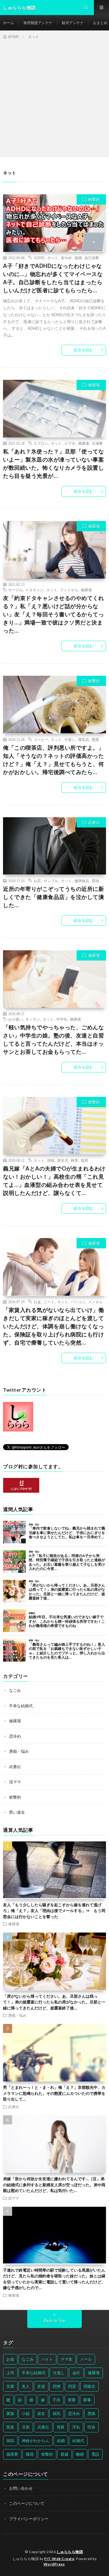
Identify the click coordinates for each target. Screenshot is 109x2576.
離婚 (80, 2454)
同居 (72, 2386)
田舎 (91, 2427)
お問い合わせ (21, 2488)
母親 (61, 2427)
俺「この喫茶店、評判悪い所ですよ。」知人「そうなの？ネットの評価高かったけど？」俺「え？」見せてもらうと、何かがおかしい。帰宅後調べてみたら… (53, 760)
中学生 (62, 1019)
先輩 (10, 2386)
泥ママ (15, 1782)
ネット (53, 258)
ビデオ (70, 443)
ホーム (8, 23)
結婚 (61, 2441)
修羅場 (94, 385)
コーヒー (41, 739)
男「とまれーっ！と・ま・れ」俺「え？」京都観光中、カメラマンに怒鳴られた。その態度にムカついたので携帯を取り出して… (54, 2093)
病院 (10, 2441)
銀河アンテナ (73, 23)
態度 (95, 739)
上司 (10, 2373)
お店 (37, 881)
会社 (76, 2373)
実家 (72, 2400)
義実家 (12, 2454)
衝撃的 (94, 199)
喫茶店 (84, 739)
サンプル (51, 881)
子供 (56, 2400)
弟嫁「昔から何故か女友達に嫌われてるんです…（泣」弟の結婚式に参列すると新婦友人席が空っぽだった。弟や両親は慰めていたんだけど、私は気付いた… (54, 2185)
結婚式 (78, 2441)
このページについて (27, 2503)
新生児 (63, 1160)
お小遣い (15, 1019)
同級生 (89, 2386)
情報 (51, 1160)
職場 (30, 2454)
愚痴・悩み (19, 1751)
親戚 (64, 2454)
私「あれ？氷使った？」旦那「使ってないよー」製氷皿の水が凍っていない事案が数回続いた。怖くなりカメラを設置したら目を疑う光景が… (53, 464)
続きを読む (84, 350)
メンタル (95, 1302)
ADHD (39, 258)
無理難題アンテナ (38, 23)
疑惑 (84, 1160)
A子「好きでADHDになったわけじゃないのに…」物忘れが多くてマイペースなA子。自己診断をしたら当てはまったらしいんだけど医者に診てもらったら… (53, 278)
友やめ (66, 258)
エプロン (41, 443)
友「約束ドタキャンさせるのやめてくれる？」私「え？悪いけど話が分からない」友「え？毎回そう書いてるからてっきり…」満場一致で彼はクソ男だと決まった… (53, 614)
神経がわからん (36, 2441)
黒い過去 (17, 1812)
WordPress (54, 2564)
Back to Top (55, 2320)
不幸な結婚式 (21, 1706)
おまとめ (100, 23)
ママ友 (66, 2359)
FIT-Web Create (59, 2559)
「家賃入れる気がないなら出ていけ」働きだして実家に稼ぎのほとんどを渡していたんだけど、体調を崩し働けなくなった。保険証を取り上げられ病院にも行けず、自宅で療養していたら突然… (53, 1326)
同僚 (57, 2386)
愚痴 (91, 2413)
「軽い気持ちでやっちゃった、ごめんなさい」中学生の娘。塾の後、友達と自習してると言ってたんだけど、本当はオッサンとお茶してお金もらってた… (53, 1039)
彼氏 (57, 2413)
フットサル (69, 590)
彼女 (41, 2413)
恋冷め (15, 1736)
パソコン (78, 1302)
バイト (47, 2359)
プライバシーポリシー (29, 2519)
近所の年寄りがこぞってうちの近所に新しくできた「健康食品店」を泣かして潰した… (53, 897)
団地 (95, 881)
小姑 (26, 2413)
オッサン (33, 1019)
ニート (49, 1302)
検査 (74, 1160)
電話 (95, 2454)
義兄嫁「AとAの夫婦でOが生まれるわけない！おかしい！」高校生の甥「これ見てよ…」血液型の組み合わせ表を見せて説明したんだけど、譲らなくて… (54, 1181)
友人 (26, 2386)
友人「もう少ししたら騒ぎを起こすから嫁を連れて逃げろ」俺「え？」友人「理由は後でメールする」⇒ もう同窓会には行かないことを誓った (54, 1911)
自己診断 (92, 258)
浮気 (76, 2427)
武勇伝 (94, 822)
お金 (37, 1302)
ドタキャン (35, 590)
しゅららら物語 (70, 2552)
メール (86, 2359)
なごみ (15, 1690)
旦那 (26, 2427)
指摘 (78, 258)
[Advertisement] (54, 97)
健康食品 (82, 881)
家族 (10, 2413)
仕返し (70, 739)
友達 (41, 2386)
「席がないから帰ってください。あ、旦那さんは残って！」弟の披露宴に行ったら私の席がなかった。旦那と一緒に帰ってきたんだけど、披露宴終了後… (54, 2002)
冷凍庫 (97, 443)
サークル (15, 590)
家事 (87, 2400)
